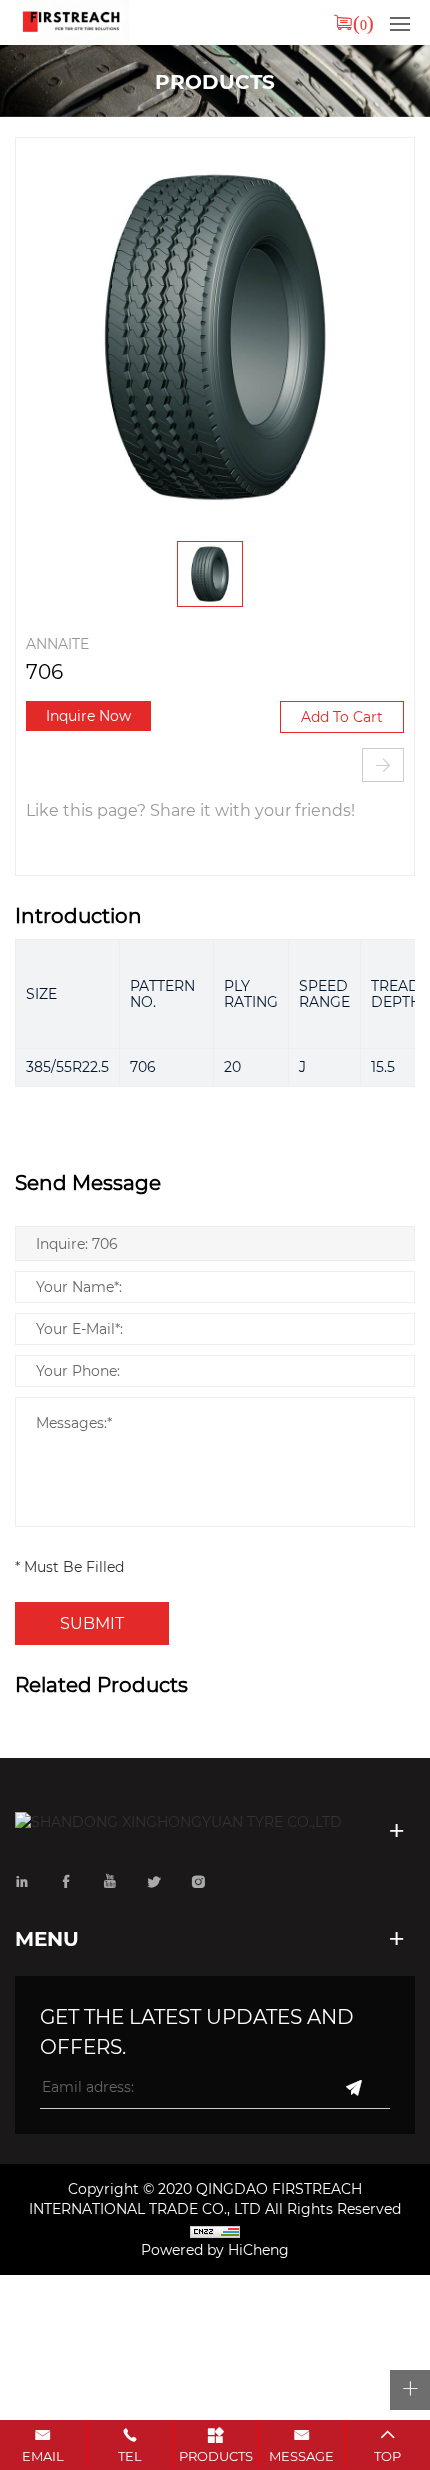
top (387, 2455)
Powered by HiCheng (215, 2250)
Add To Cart (342, 716)
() (363, 22)
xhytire (72, 22)
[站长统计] (215, 2231)
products (216, 2455)
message (301, 2455)
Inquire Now (88, 715)
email (43, 2455)
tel (130, 2455)
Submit (92, 1622)
